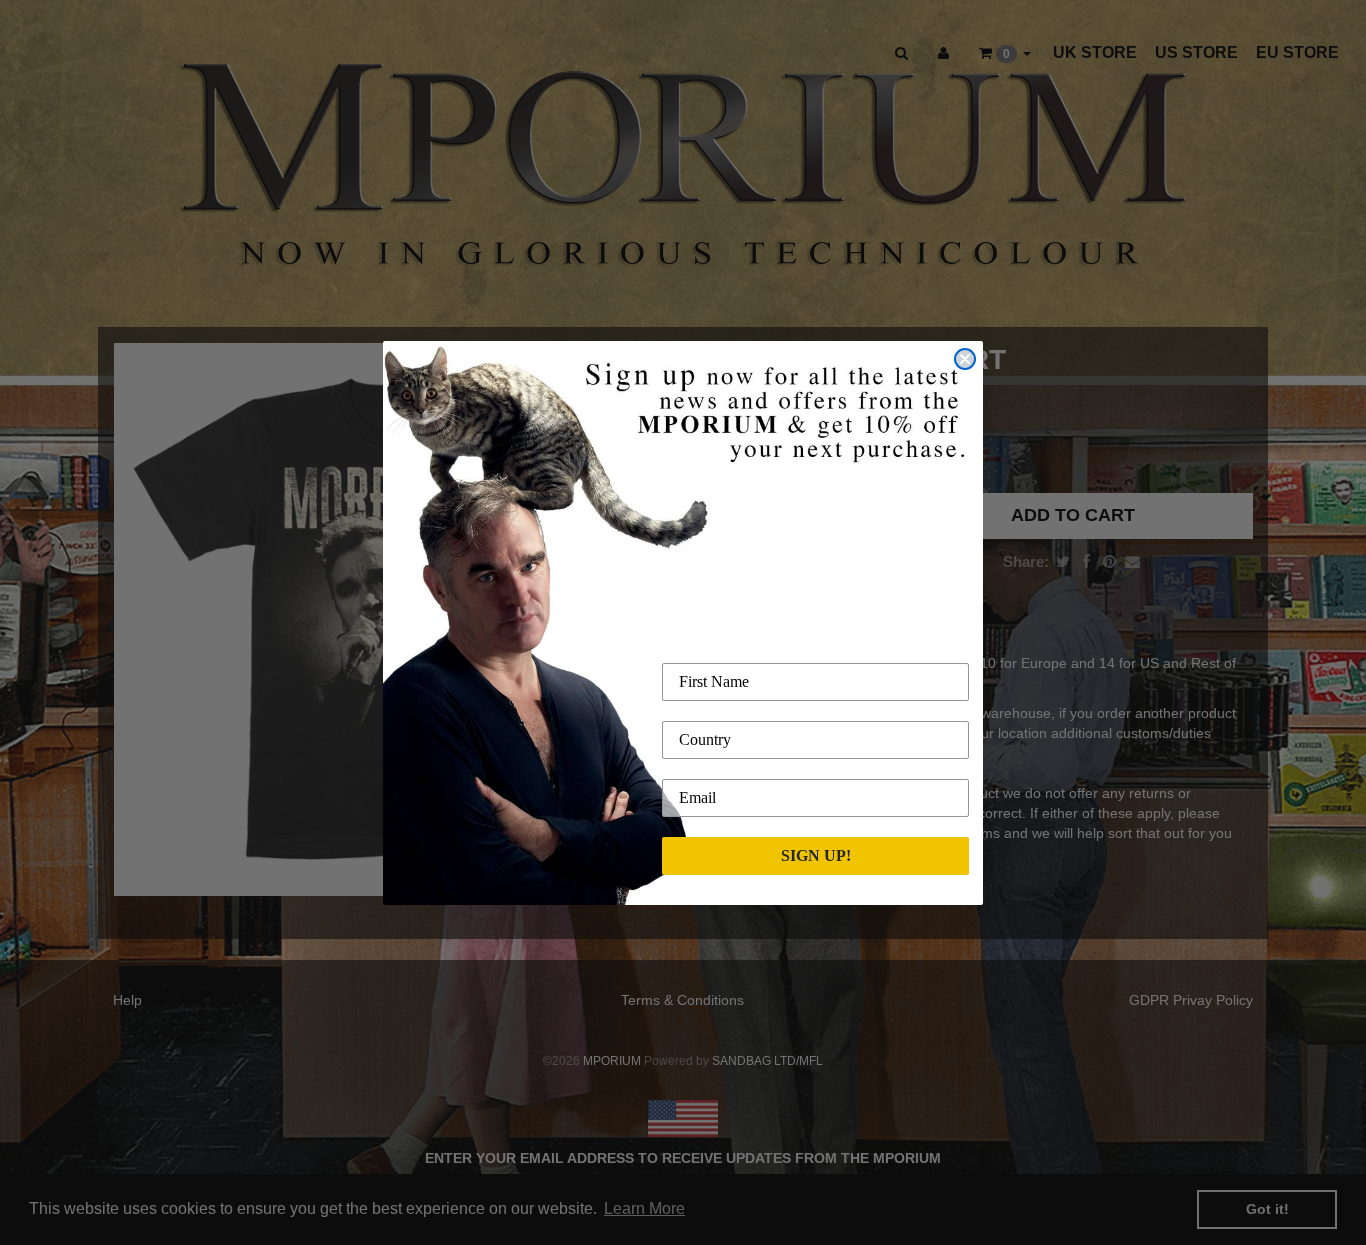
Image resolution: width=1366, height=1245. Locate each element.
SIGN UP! (816, 855)
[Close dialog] (965, 359)
